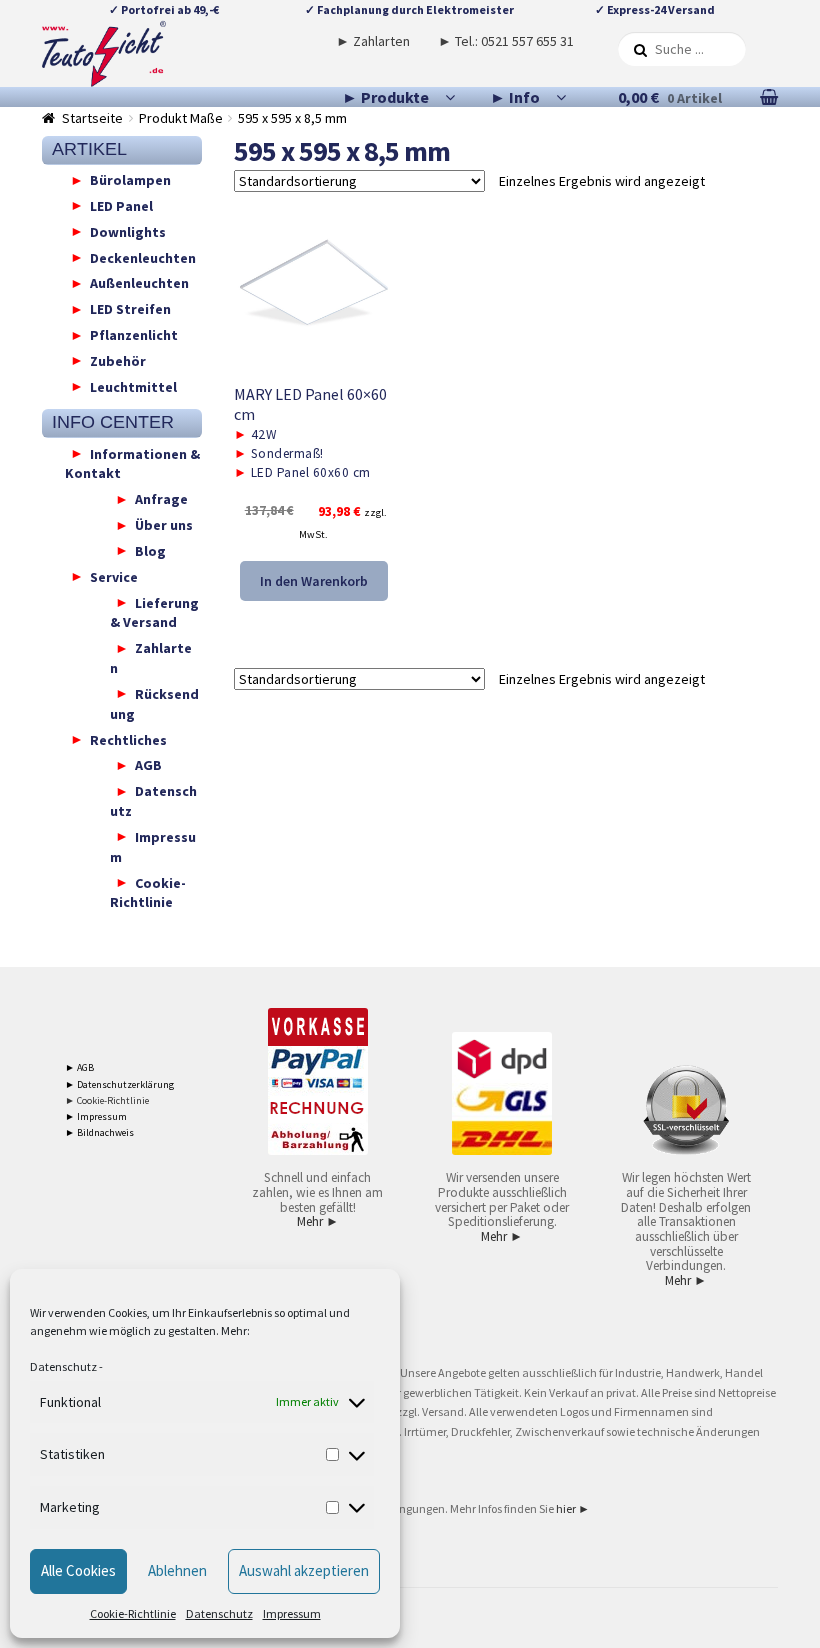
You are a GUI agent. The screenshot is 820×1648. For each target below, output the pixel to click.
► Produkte (385, 97)
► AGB (79, 1067)
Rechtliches (128, 739)
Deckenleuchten (143, 257)
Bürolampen (130, 180)
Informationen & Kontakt (132, 463)
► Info (515, 97)
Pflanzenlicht (134, 335)
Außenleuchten (139, 283)
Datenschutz (63, 1366)
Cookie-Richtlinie (133, 1613)
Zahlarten (151, 658)
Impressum (292, 1613)
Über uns (164, 525)
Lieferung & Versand (154, 612)
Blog (150, 550)
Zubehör (118, 360)
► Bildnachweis (99, 1132)
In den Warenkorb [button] (314, 581)
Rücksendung (154, 703)
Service (114, 576)
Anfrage (161, 499)
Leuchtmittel (133, 386)
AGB (148, 765)
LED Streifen (130, 309)
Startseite (92, 118)
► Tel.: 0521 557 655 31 (506, 41)
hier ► (573, 1508)
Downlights (128, 231)
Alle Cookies (78, 1570)
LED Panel (121, 205)
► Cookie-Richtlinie (107, 1100)
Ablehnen (177, 1570)
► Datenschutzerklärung (119, 1084)
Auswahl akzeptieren (304, 1570)
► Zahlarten (373, 41)
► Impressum (96, 1116)
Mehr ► (318, 1221)
